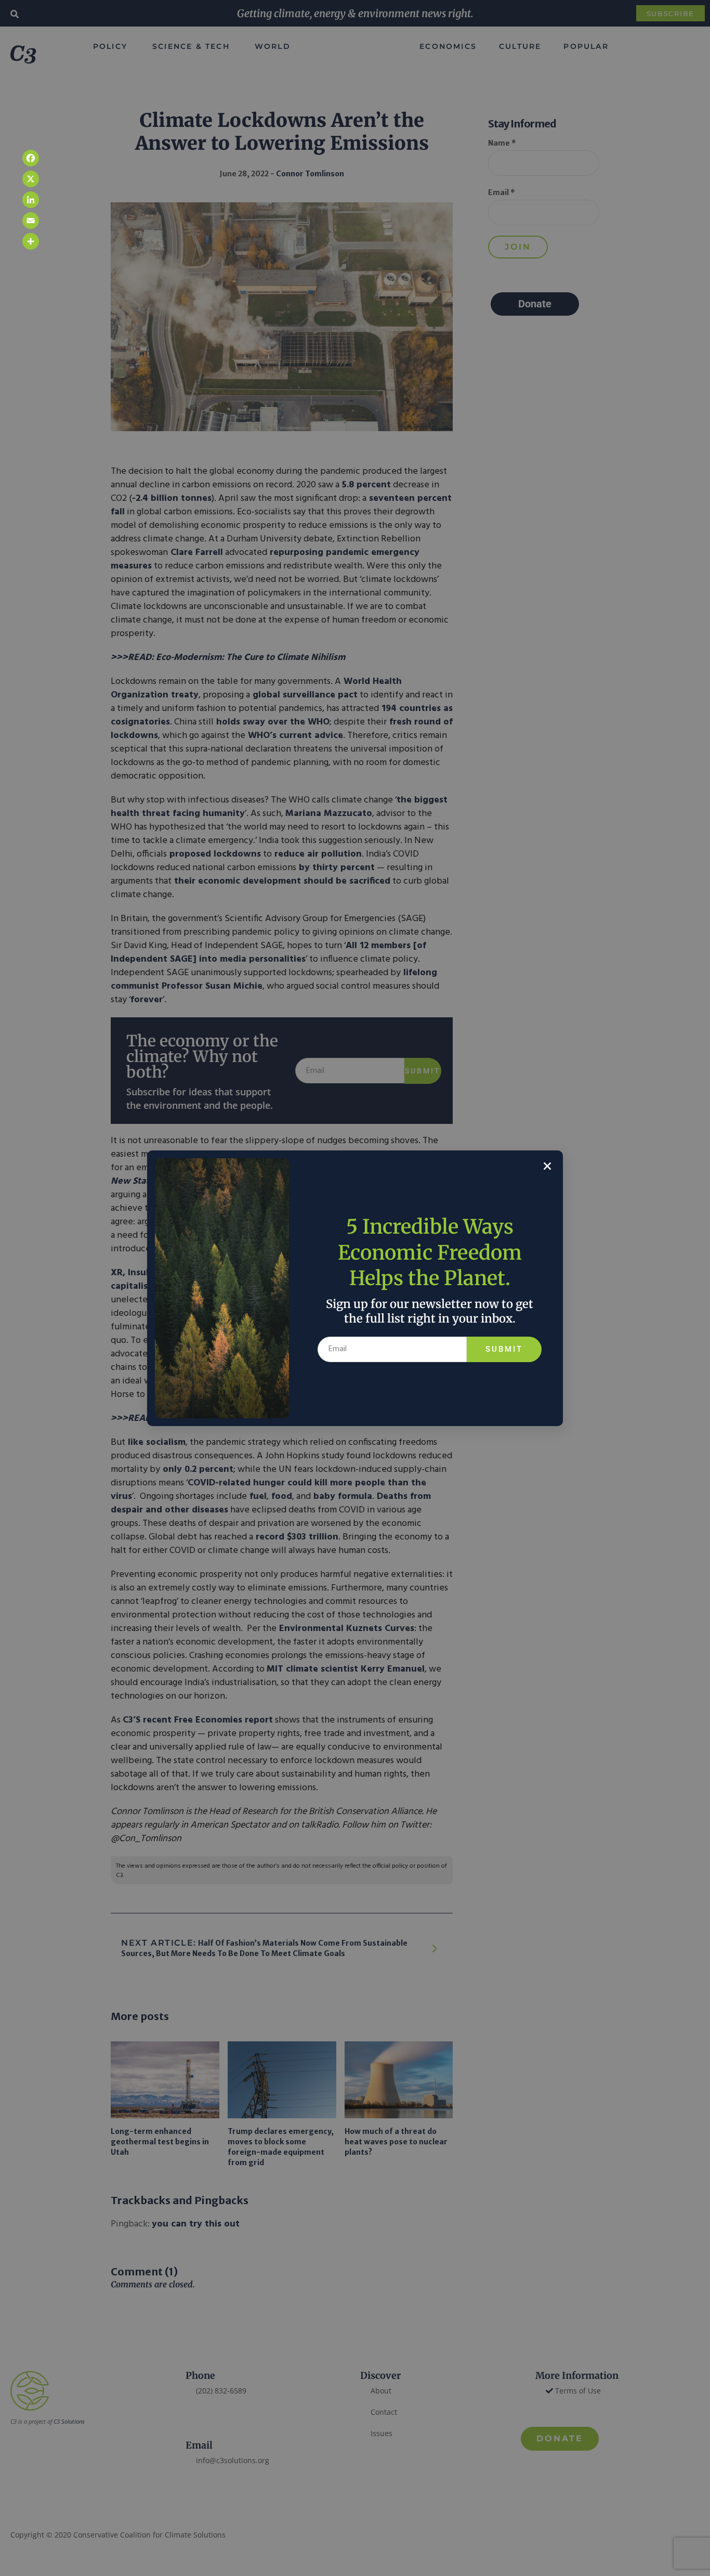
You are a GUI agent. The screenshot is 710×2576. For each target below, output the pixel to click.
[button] (547, 1166)
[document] (355, 1288)
